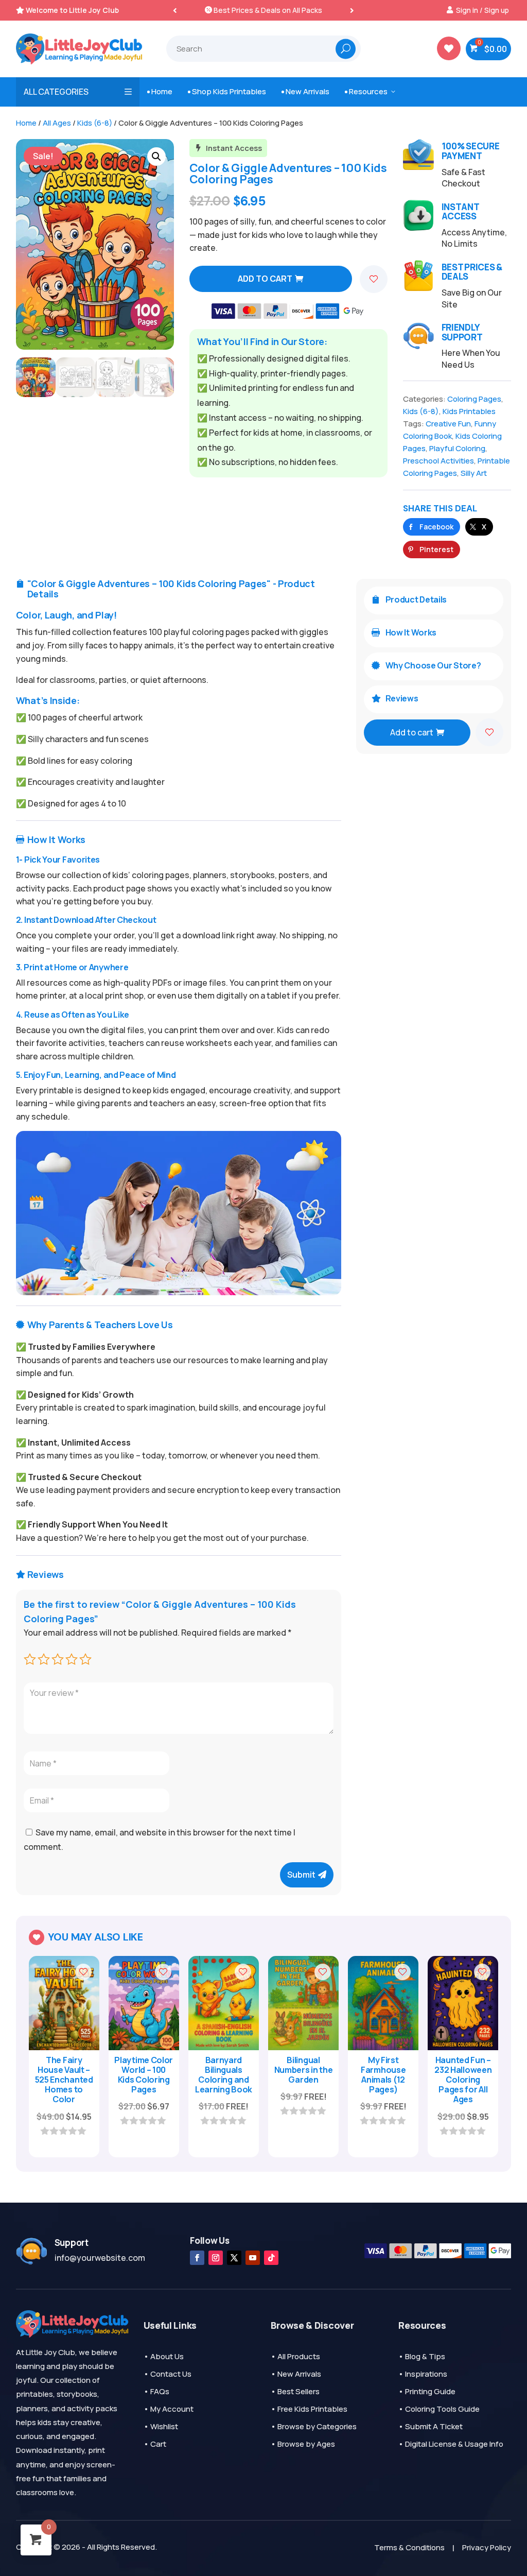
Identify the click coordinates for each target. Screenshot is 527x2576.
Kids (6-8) (95, 123)
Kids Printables (469, 411)
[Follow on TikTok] (271, 2258)
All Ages (57, 123)
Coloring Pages (474, 399)
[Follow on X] (234, 2258)
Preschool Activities (438, 461)
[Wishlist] (374, 279)
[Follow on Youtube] (253, 2258)
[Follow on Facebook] (197, 2258)
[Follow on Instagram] (216, 2258)
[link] (432, 527)
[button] (352, 10)
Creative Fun (448, 424)
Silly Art (474, 473)
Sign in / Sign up (482, 10)
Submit (301, 1875)
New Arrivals (305, 91)
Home (160, 91)
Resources (371, 91)
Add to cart (265, 279)
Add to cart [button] (59, 2130)
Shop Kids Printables (227, 91)
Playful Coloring (457, 448)
